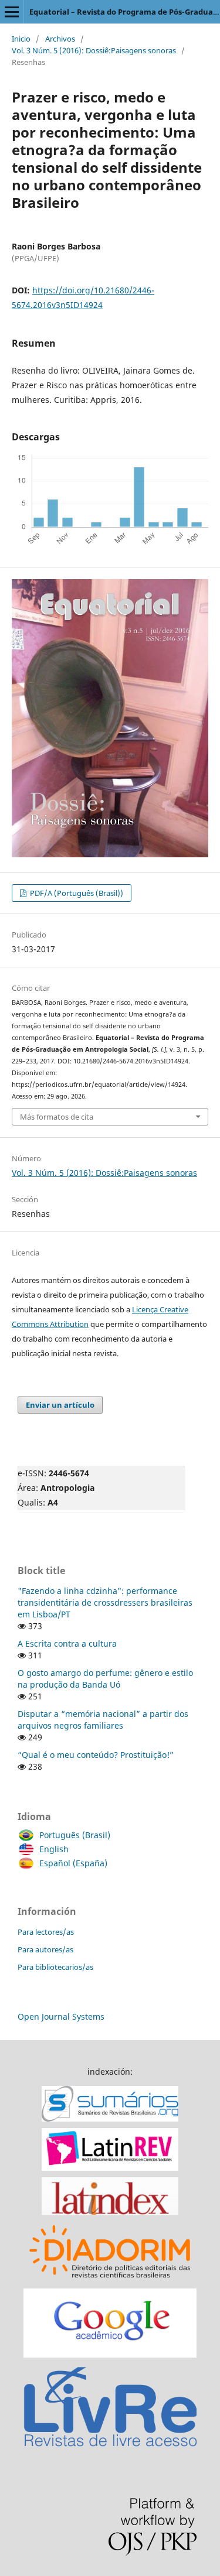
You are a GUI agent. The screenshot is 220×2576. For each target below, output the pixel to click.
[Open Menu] (12, 12)
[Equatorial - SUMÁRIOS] (110, 2118)
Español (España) (73, 1863)
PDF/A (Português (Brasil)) (76, 893)
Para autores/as (45, 1949)
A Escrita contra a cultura (67, 1643)
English (54, 1849)
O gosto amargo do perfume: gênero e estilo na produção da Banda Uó (105, 1679)
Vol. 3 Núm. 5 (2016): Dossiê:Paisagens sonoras (94, 50)
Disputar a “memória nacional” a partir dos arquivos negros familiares (103, 1720)
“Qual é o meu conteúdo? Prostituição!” (96, 1755)
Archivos (60, 39)
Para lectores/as (46, 1932)
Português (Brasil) (75, 1835)
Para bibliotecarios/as (55, 1967)
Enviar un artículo (60, 1405)
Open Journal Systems (61, 2016)
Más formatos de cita (57, 1117)
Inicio (21, 39)
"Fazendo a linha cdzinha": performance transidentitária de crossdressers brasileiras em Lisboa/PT (105, 1602)
